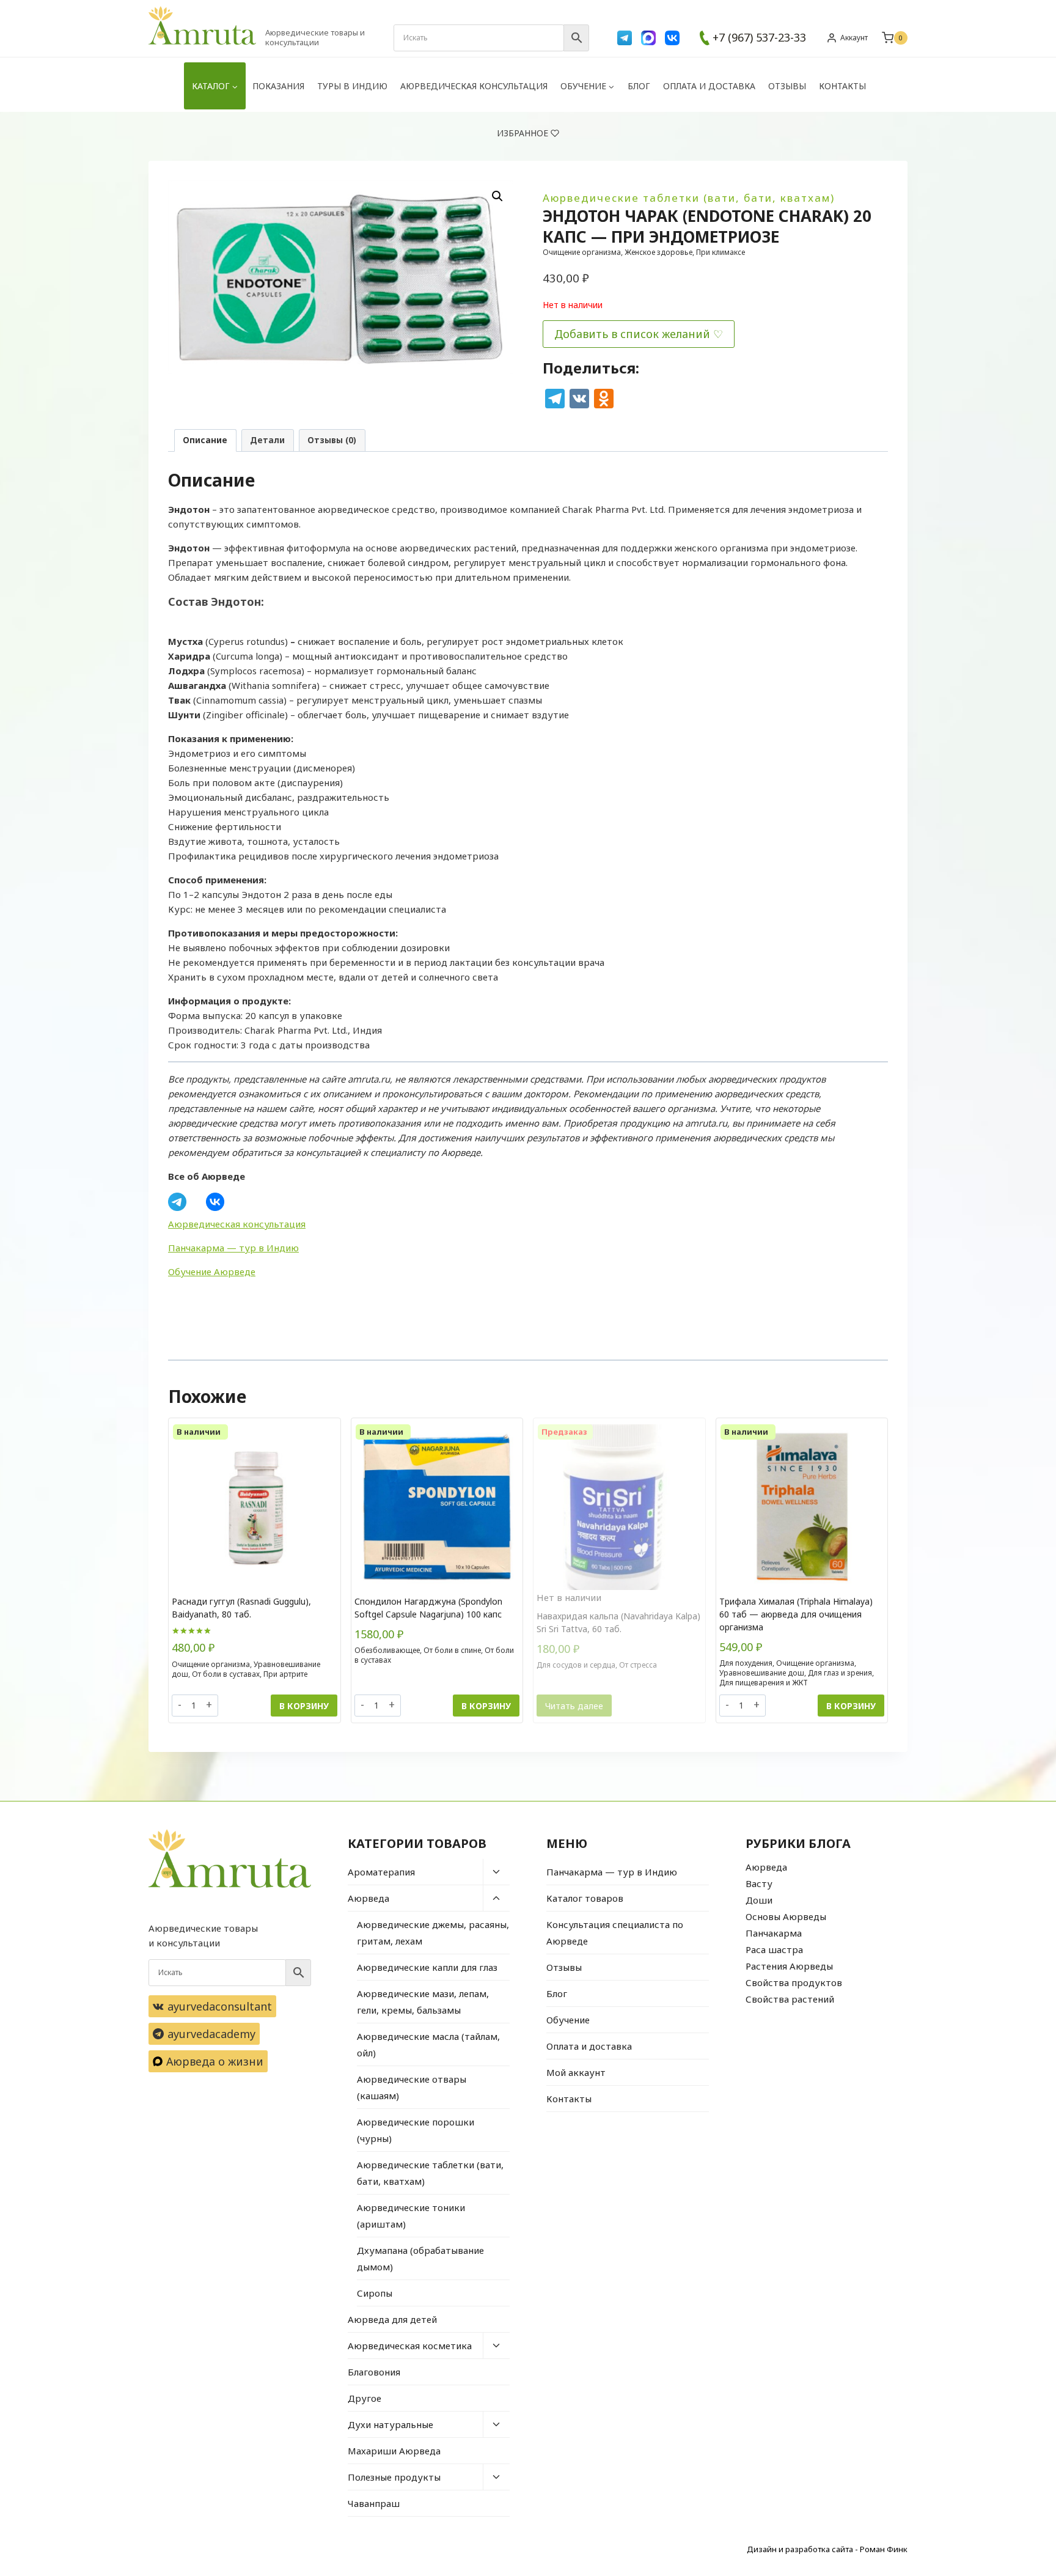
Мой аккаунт (576, 2072)
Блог (639, 86)
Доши (759, 1900)
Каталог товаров (585, 1898)
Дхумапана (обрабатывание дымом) (420, 2258)
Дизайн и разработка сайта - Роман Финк (827, 2549)
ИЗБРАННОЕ (522, 133)
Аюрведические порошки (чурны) (416, 2130)
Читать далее (574, 1706)
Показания (278, 86)
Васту (759, 1883)
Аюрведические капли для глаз (427, 1967)
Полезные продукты (394, 2477)
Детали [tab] (267, 440)
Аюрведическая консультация (474, 86)
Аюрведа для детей (392, 2319)
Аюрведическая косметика (410, 2346)
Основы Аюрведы (786, 1916)
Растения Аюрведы (789, 1966)
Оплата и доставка (709, 86)
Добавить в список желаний (632, 334)
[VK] (672, 38)
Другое (365, 2398)
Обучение (568, 2020)
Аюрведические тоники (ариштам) (411, 2216)
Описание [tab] (205, 440)
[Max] (648, 38)
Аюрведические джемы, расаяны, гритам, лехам (433, 1933)
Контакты (842, 86)
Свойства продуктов (794, 1982)
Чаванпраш (374, 2503)
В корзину (304, 1706)
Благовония (374, 2372)
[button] (497, 196)
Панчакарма (774, 1933)
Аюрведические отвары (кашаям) (412, 2087)
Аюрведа (369, 1898)
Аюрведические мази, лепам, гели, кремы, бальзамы (423, 2002)
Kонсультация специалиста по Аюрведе (615, 1933)
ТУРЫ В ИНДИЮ (352, 86)
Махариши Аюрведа (394, 2451)
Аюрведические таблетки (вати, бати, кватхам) (689, 198)
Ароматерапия (381, 1872)
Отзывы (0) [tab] (332, 440)
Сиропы (375, 2293)
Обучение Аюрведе (212, 1271)
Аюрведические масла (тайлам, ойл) (428, 2044)
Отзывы (787, 86)
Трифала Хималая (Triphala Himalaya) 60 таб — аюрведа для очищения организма (796, 1614)
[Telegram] (625, 38)
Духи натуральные (391, 2424)
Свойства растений (790, 1999)
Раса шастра (774, 1949)
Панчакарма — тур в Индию (233, 1248)
